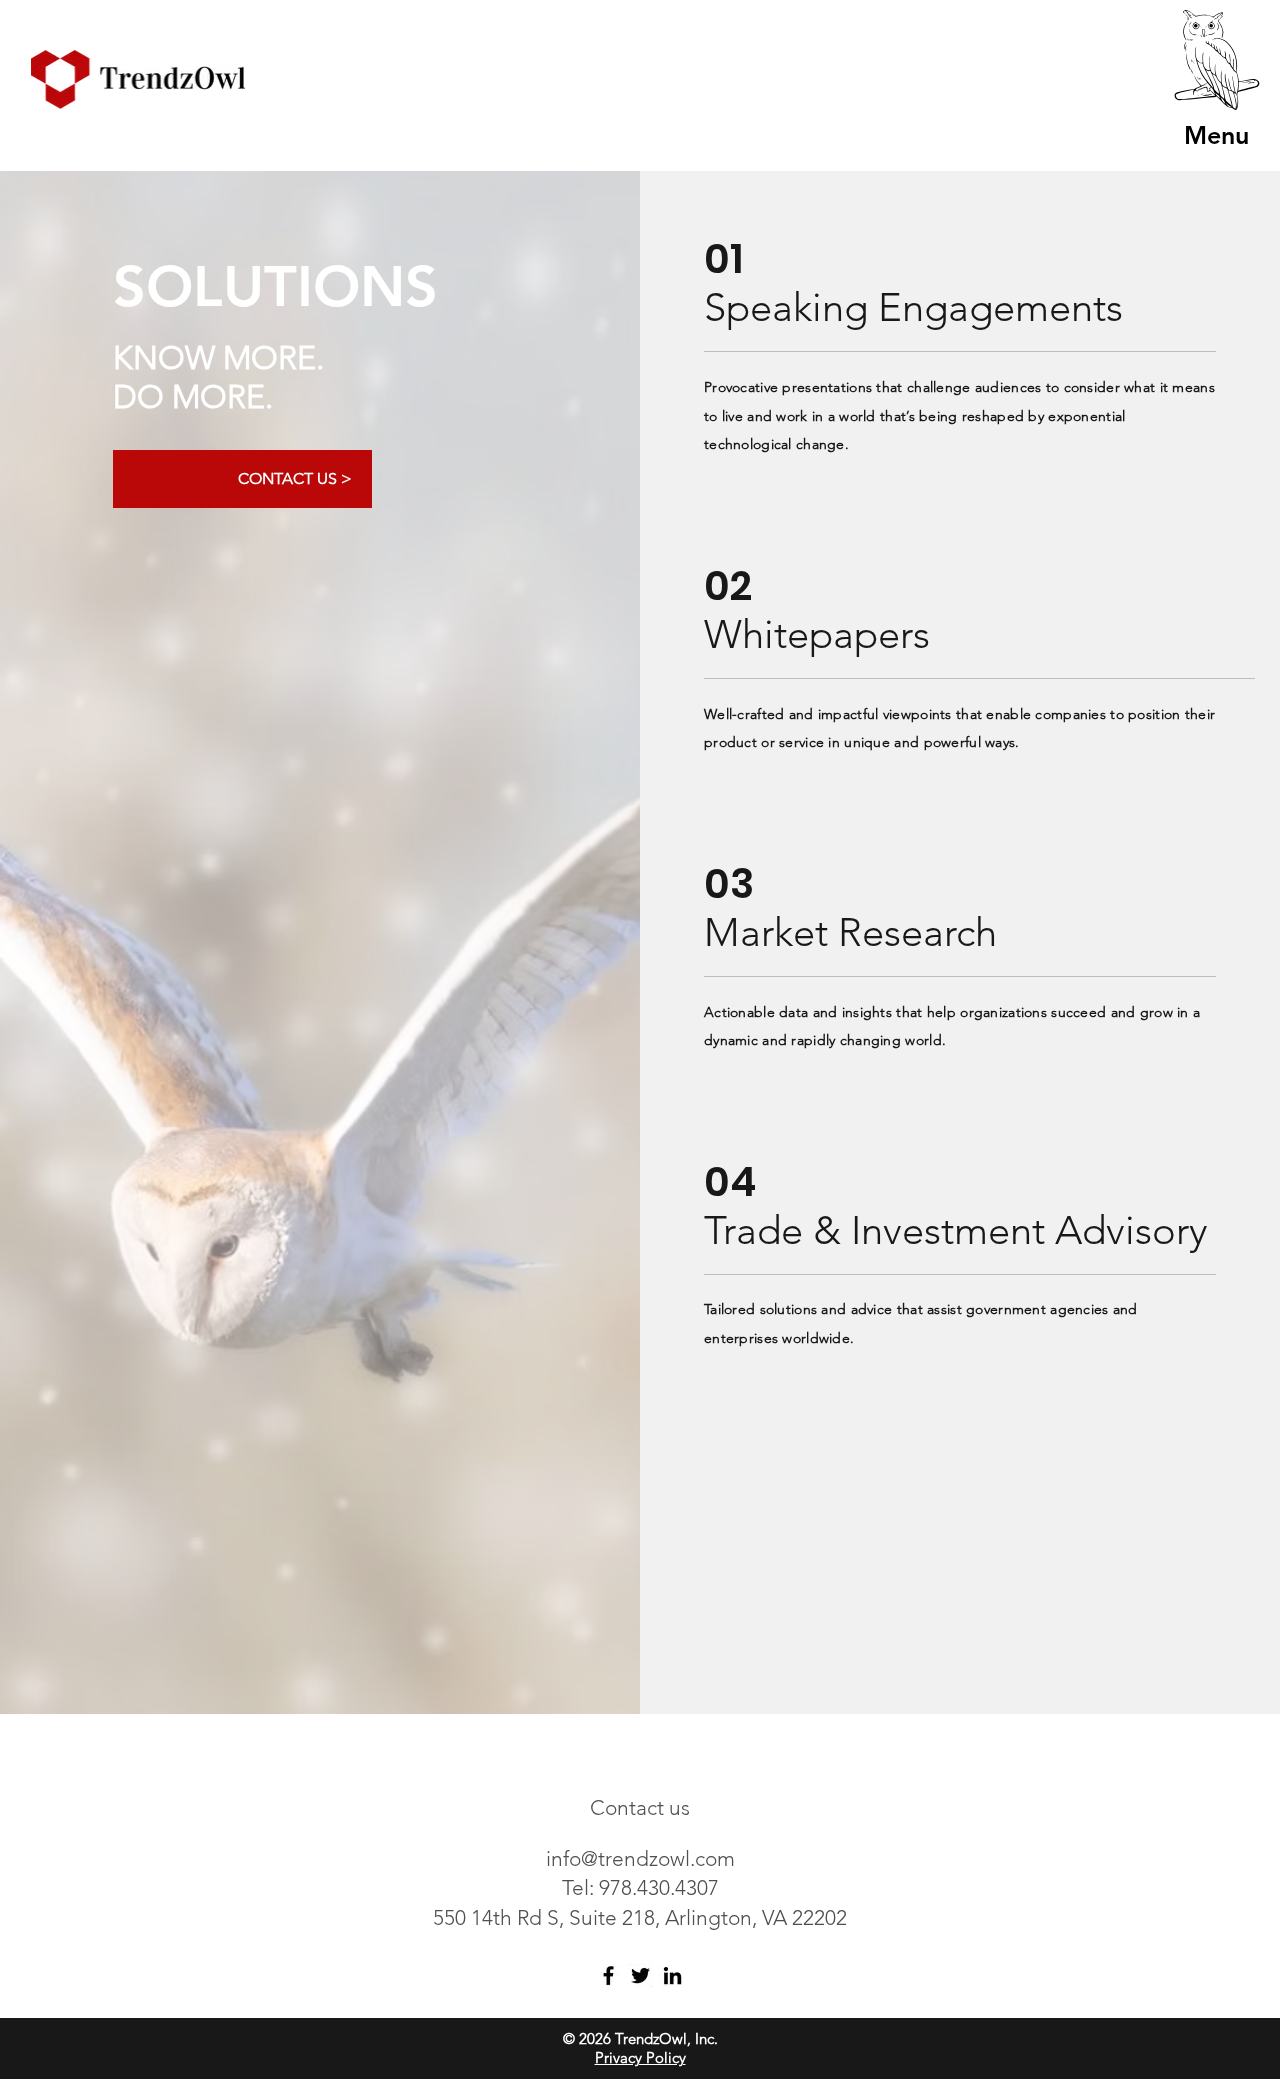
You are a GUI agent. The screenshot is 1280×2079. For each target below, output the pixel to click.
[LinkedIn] (672, 1975)
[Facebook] (608, 1975)
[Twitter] (640, 1975)
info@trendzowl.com (640, 1858)
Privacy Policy (640, 2057)
